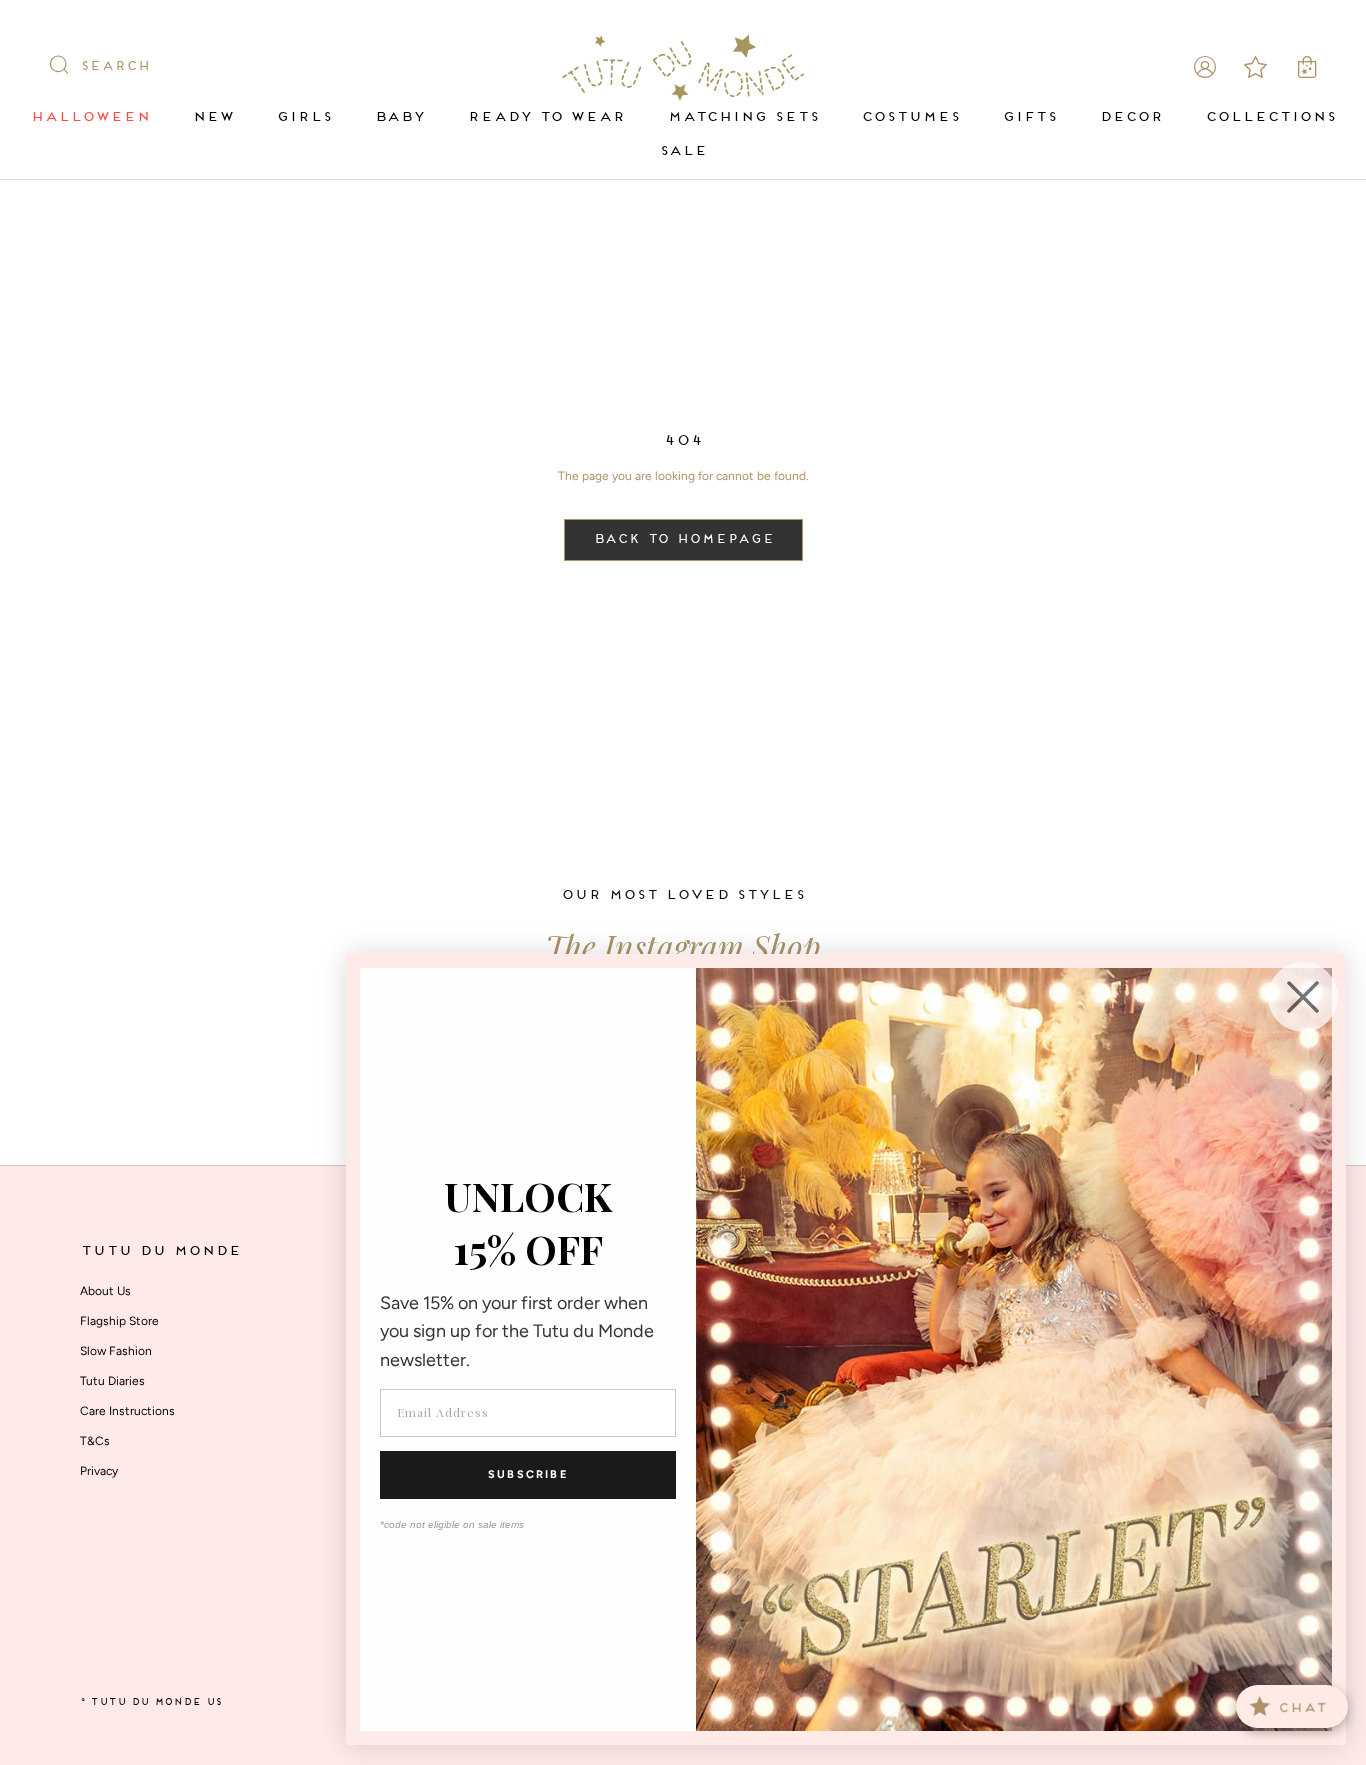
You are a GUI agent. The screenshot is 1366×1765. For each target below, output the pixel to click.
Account (1205, 67)
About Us (105, 1291)
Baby (399, 117)
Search (115, 67)
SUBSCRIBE (528, 1474)
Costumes (910, 117)
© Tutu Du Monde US (151, 1702)
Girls (304, 117)
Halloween (90, 117)
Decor (1131, 117)
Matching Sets (743, 117)
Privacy (99, 1471)
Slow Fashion (116, 1351)
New (213, 117)
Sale (683, 151)
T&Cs (95, 1441)
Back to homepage (683, 540)
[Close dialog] (1303, 997)
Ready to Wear (546, 117)
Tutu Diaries (112, 1381)
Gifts (1029, 117)
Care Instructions (127, 1411)
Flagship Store (119, 1321)
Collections (1270, 117)
